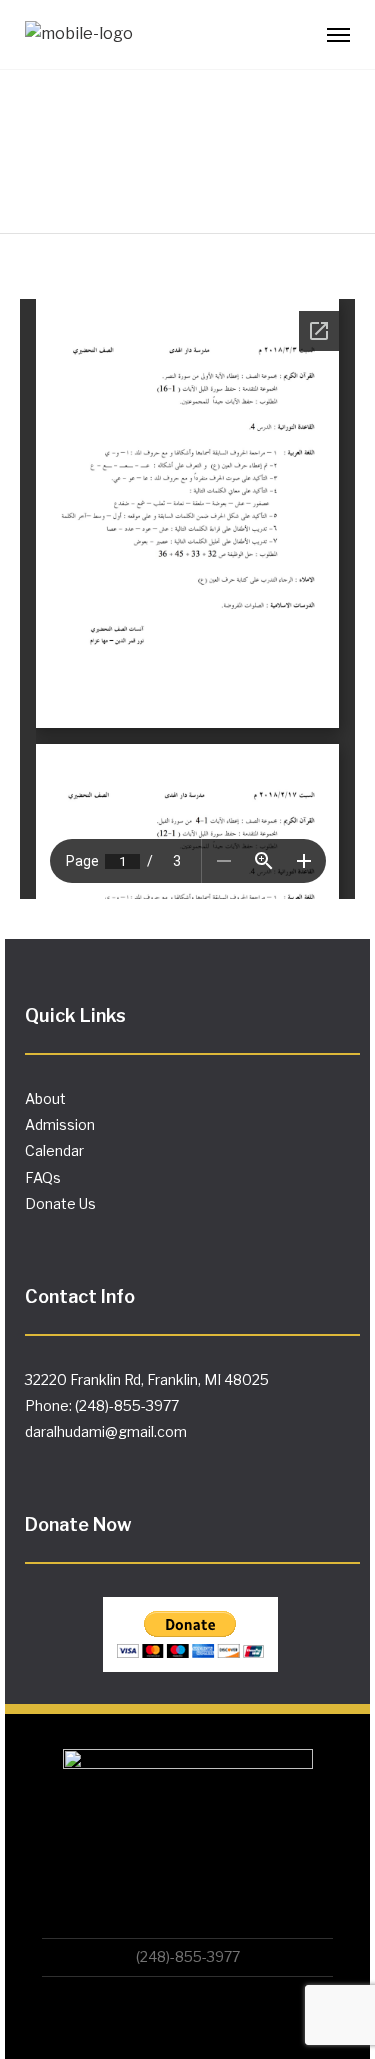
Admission (60, 1124)
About (45, 1098)
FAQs (43, 1177)
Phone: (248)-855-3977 (102, 1405)
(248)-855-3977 (188, 1956)
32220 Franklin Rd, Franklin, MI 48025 (147, 1379)
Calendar (54, 1150)
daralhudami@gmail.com (106, 1431)
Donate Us (60, 1203)
